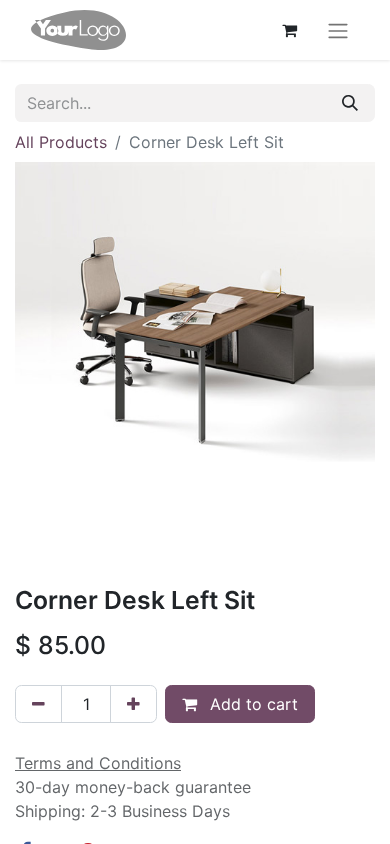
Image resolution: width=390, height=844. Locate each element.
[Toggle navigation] (338, 30)
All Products (61, 142)
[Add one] (133, 704)
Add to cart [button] (251, 704)
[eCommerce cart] (289, 30)
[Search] (350, 103)
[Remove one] (38, 704)
